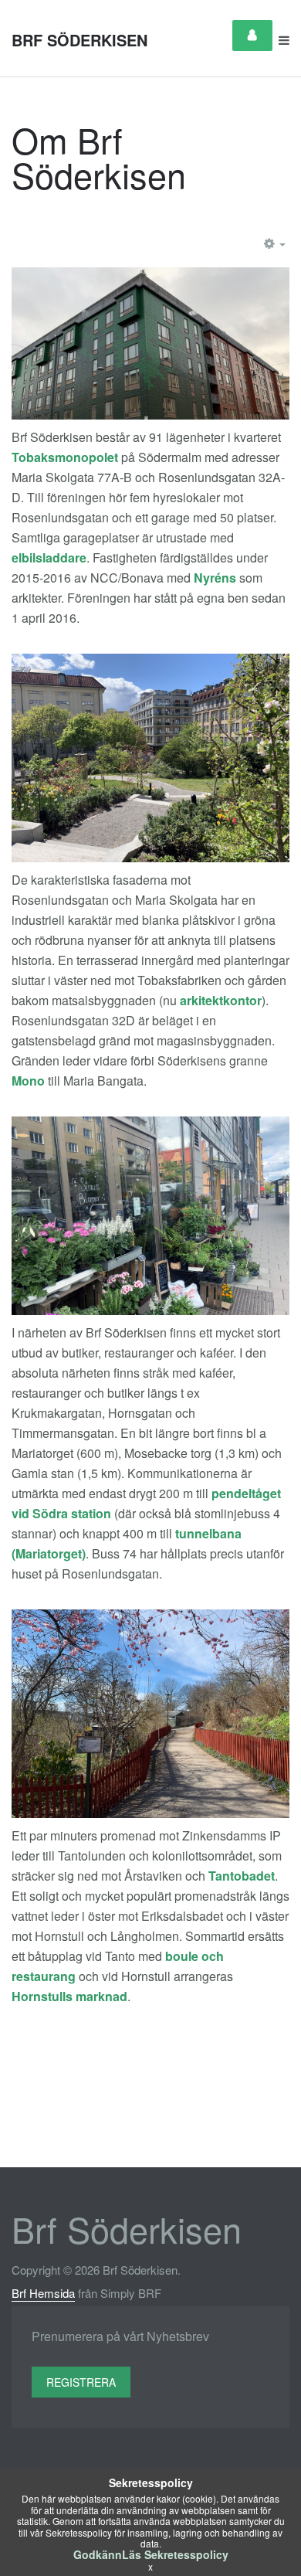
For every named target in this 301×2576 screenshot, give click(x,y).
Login (252, 36)
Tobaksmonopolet (65, 457)
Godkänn (98, 2554)
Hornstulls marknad (69, 1996)
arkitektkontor (221, 1000)
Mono (28, 1081)
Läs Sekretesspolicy (175, 2554)
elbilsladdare (49, 557)
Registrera (81, 2382)
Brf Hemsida (43, 2293)
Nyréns (215, 578)
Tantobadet (242, 1876)
